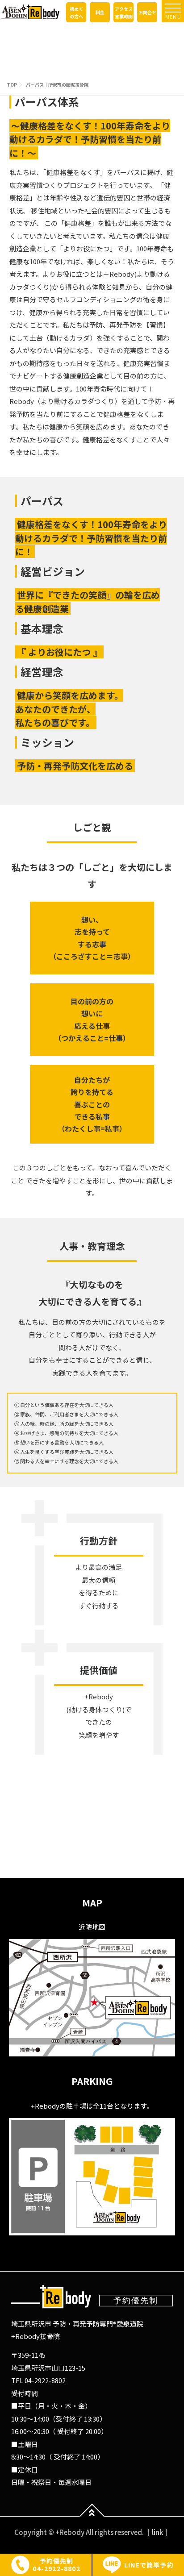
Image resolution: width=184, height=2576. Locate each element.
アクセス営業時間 (124, 12)
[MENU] (173, 8)
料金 (100, 12)
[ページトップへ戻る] (92, 2516)
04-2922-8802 (45, 2380)
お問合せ (147, 12)
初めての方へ (76, 12)
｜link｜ (157, 2532)
